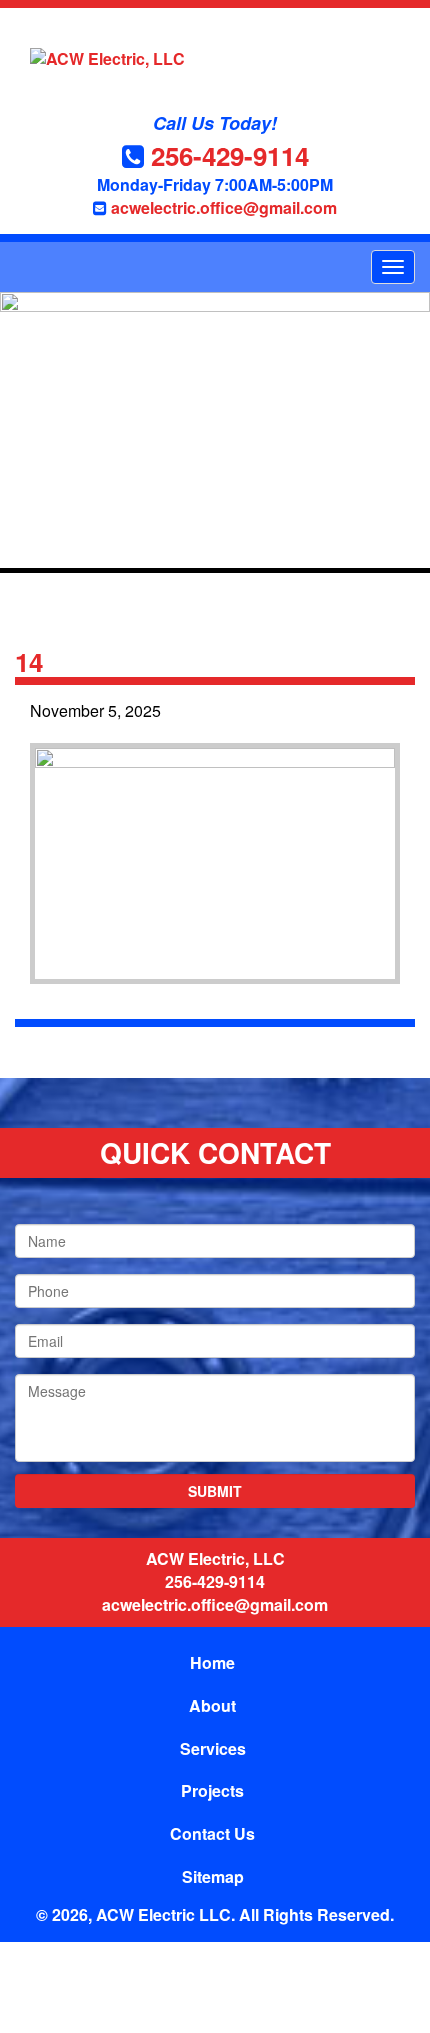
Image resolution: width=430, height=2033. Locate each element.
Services (213, 1748)
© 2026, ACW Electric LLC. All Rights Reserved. (215, 1914)
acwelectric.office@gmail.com (224, 207)
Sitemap (213, 1876)
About (212, 1705)
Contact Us (212, 1833)
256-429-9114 (230, 155)
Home (212, 1662)
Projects (212, 1790)
